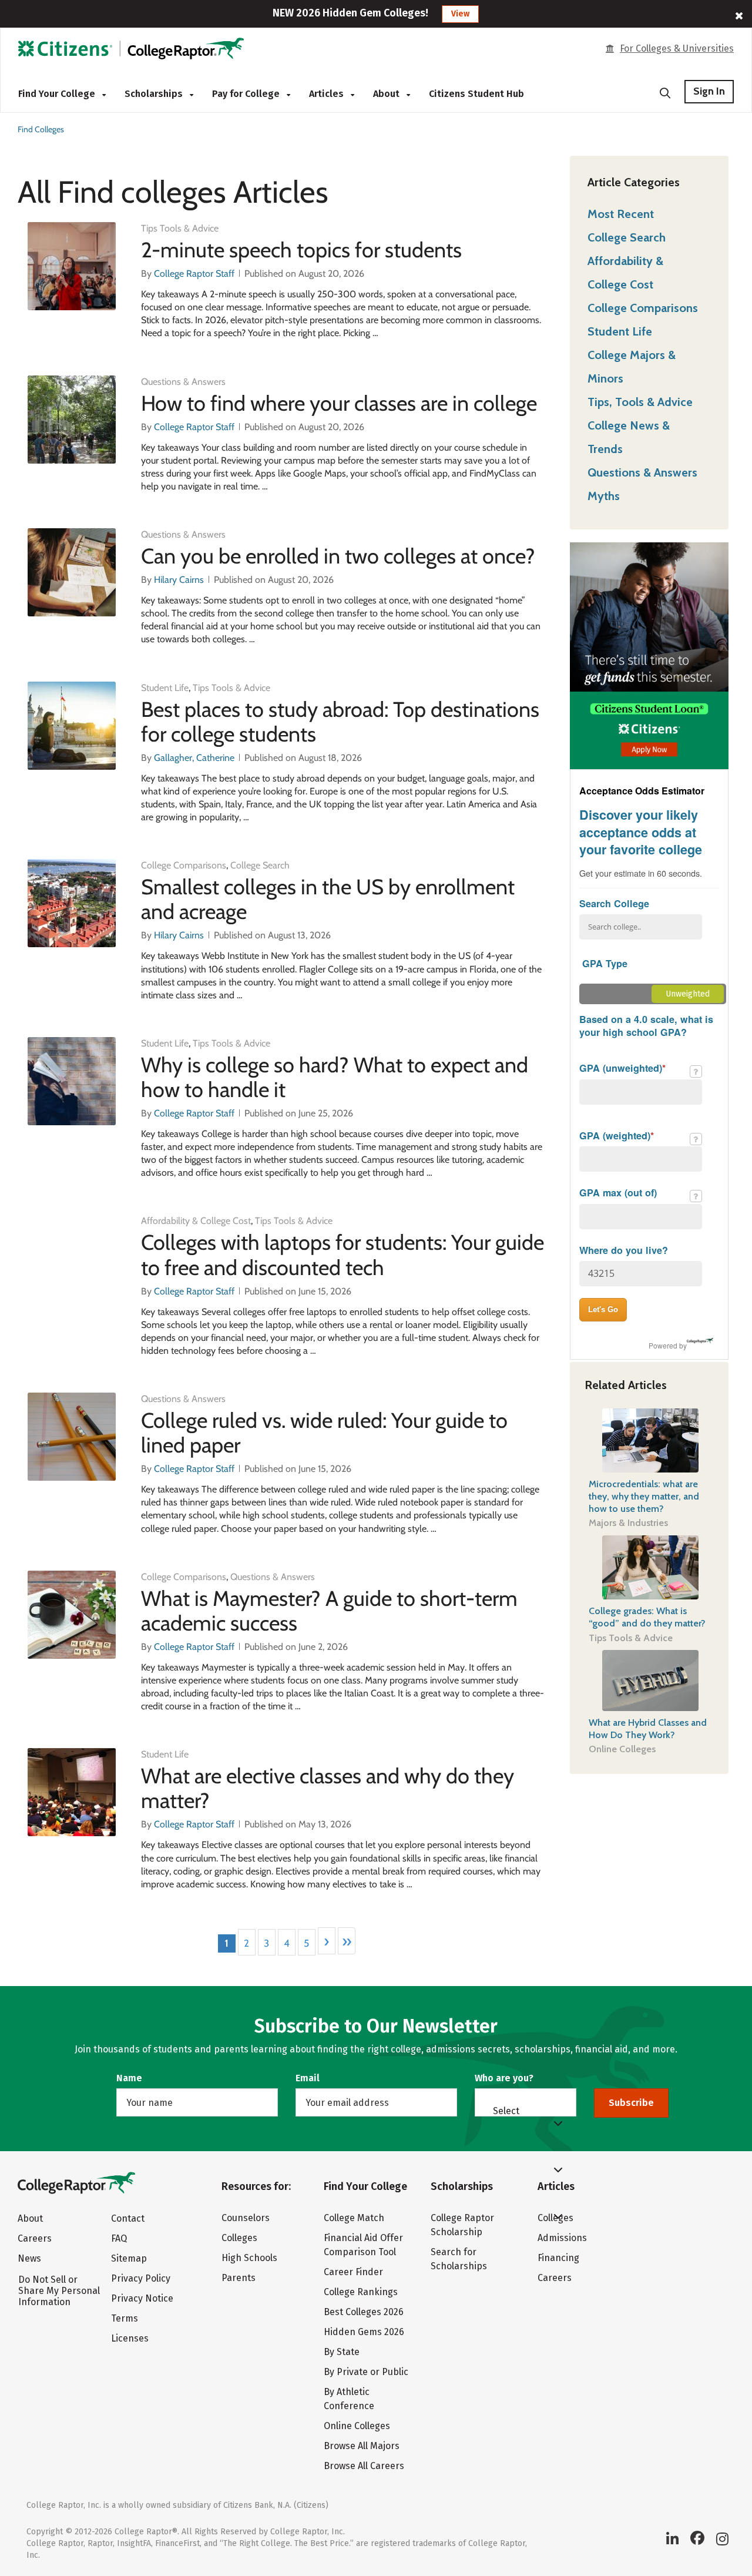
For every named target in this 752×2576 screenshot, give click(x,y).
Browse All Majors (362, 2446)
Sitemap (129, 2258)
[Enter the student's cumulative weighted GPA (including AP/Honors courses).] (696, 1139)
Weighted (617, 1012)
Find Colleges (41, 129)
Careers (35, 2238)
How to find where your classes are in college (339, 403)
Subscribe (631, 2103)
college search (260, 865)
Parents (239, 2278)
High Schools (249, 2258)
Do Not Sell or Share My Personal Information (59, 2291)
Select (506, 2111)
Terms (125, 2318)
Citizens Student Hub (476, 94)
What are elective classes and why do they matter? (328, 1788)
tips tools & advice (180, 228)
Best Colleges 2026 (364, 2312)
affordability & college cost (196, 1221)
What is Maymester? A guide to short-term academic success (329, 1611)
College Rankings (361, 2292)
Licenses (130, 2338)
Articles (328, 94)
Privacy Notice (142, 2298)
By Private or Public (366, 2372)
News (29, 2258)
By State (342, 2352)
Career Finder (353, 2272)
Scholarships (155, 94)
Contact (128, 2218)
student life (165, 688)
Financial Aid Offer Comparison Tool (363, 2245)
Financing (558, 2258)
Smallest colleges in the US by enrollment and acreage (328, 899)
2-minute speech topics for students (301, 250)
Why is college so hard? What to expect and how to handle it (335, 1077)
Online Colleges (357, 2426)
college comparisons (184, 865)
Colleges (239, 2238)
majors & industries (628, 1523)
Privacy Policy (141, 2278)
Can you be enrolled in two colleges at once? (338, 556)
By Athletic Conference (349, 2399)
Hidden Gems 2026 (364, 2332)
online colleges (622, 1749)
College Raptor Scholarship (462, 2225)
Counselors (246, 2218)
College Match (354, 2218)
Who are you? (504, 2078)
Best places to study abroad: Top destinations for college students (340, 722)
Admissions (562, 2238)
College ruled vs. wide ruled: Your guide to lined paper (324, 1433)
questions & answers (183, 382)
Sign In (709, 91)
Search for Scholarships (459, 2259)
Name (129, 2078)
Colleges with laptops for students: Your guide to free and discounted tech (343, 1255)
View (460, 14)
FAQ (119, 2238)
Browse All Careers (364, 2466)
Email (308, 2078)
